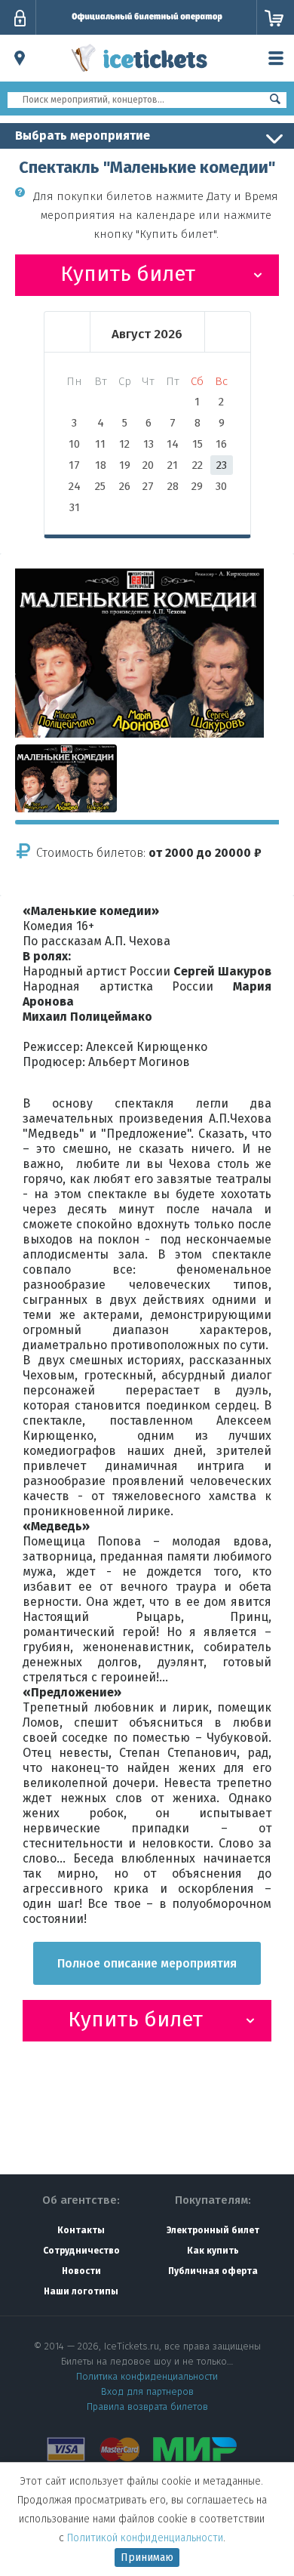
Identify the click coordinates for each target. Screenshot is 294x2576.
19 (125, 465)
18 (101, 465)
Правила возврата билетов (147, 2407)
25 (100, 486)
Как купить (213, 2251)
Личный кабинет (20, 18)
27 (148, 486)
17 (74, 465)
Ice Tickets (139, 74)
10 (74, 444)
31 (75, 507)
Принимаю (147, 2558)
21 (173, 465)
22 (198, 465)
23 (222, 465)
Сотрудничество (81, 2251)
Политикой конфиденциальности (145, 2538)
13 (149, 444)
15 (198, 444)
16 (221, 444)
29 (197, 486)
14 (173, 444)
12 (124, 444)
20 (148, 465)
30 (221, 486)
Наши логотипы (81, 2291)
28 (173, 486)
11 (100, 444)
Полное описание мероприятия (147, 1963)
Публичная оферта (213, 2271)
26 (125, 486)
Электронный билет (213, 2230)
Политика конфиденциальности (147, 2376)
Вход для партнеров (147, 2391)
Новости (81, 2271)
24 (75, 486)
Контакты (81, 2230)
